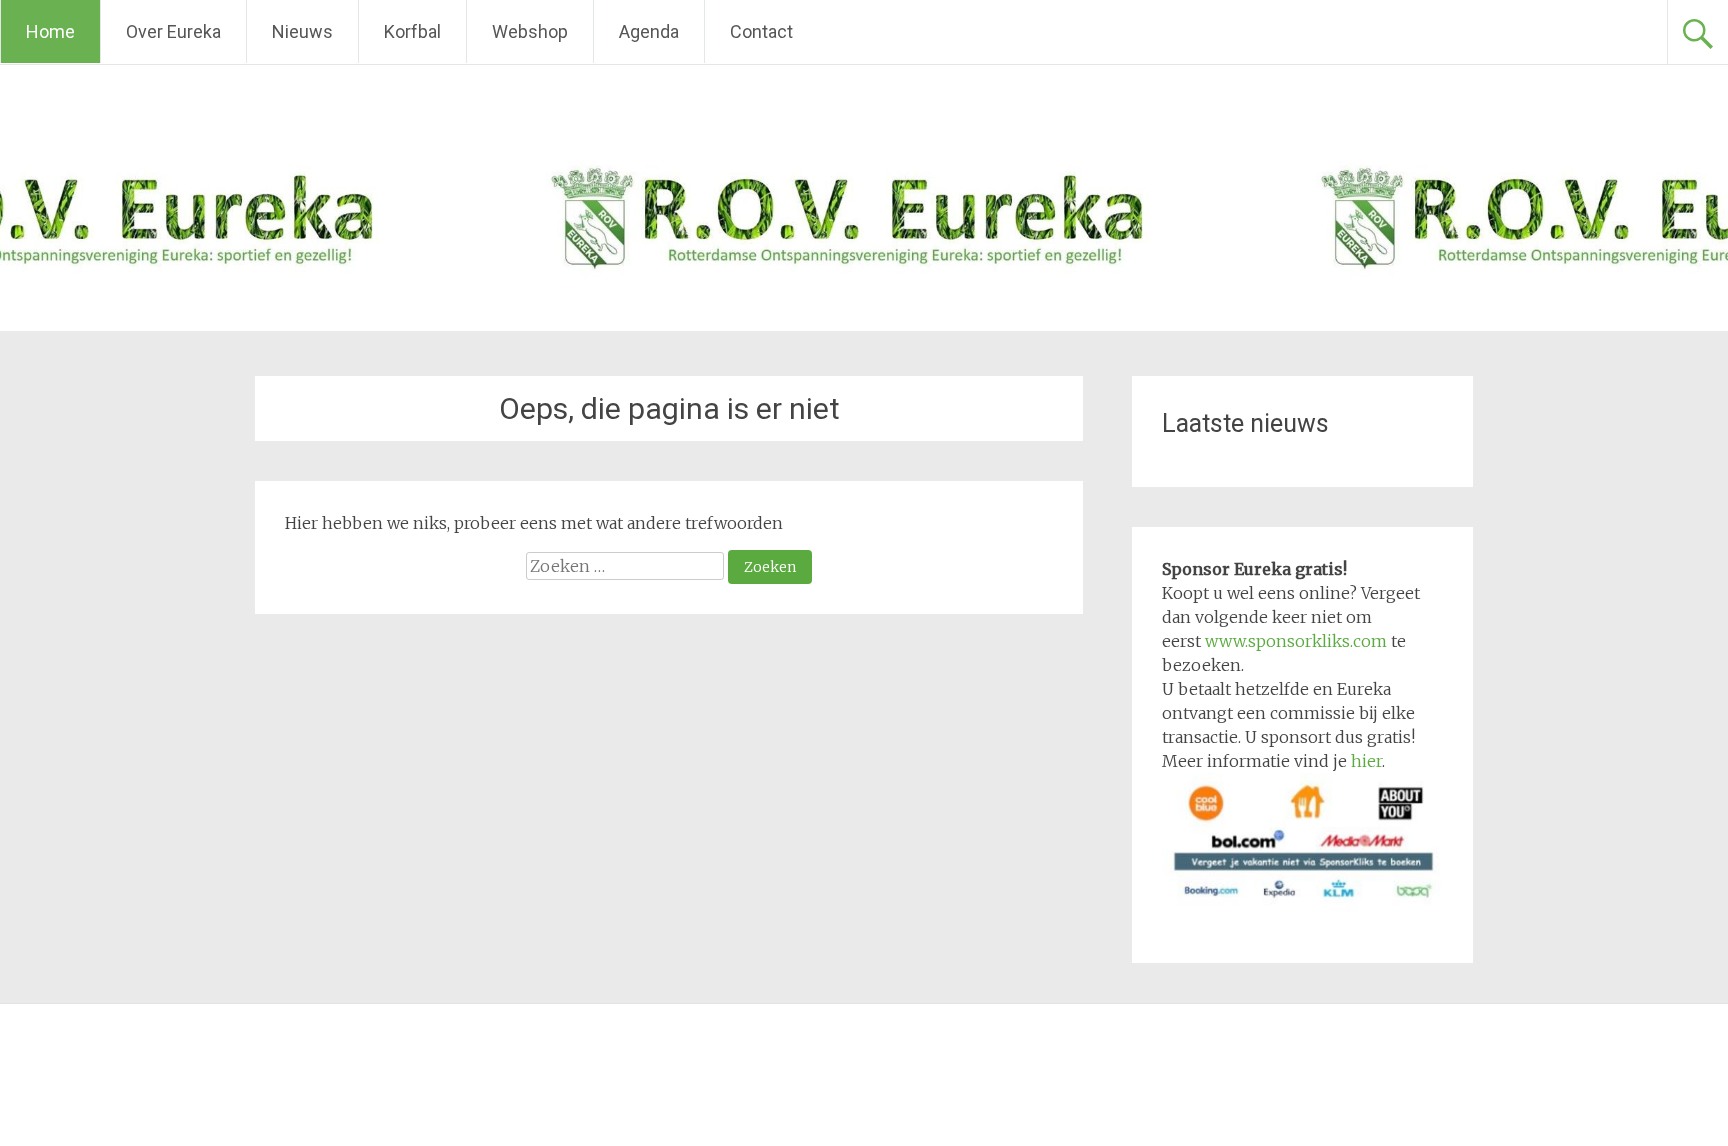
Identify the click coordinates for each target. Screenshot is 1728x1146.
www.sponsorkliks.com (1296, 641)
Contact (761, 31)
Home (50, 31)
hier (1366, 761)
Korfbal (412, 31)
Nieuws (302, 31)
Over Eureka (173, 31)
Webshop (530, 31)
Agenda (649, 31)
